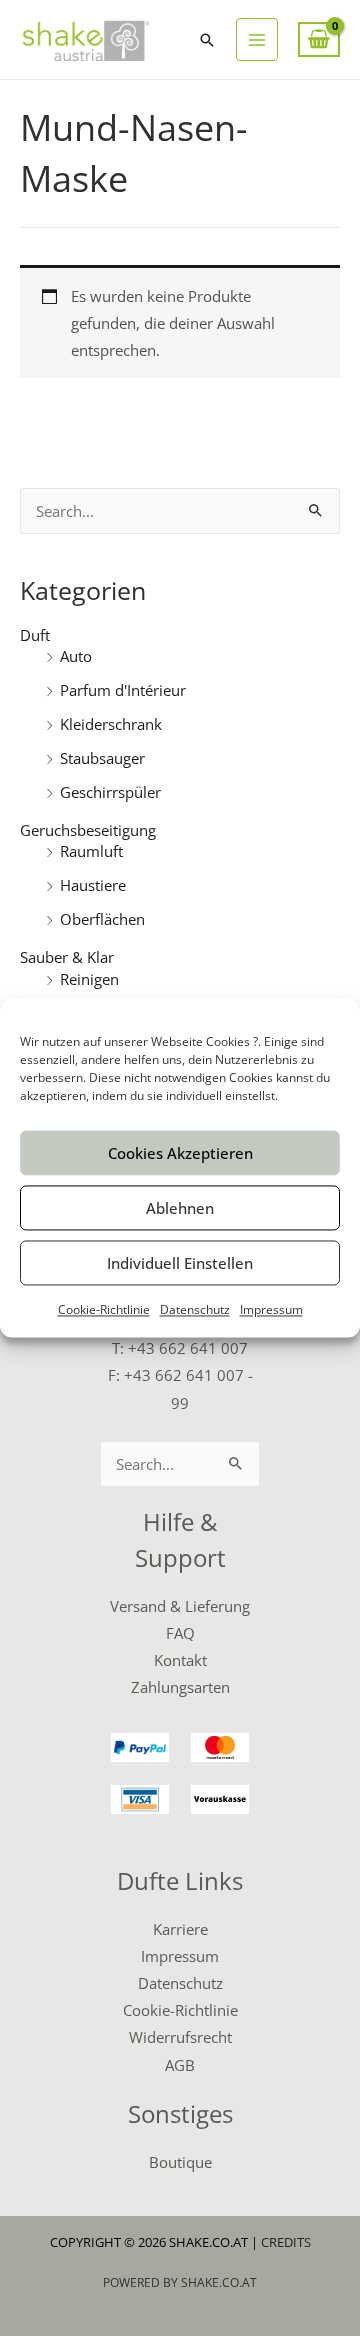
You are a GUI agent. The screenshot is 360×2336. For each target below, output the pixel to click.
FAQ (180, 1633)
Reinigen (89, 979)
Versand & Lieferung (180, 1606)
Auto (76, 656)
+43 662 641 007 (188, 1348)
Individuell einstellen (180, 1263)
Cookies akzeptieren (180, 1153)
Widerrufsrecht (180, 2037)
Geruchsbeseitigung (88, 830)
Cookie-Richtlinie (104, 1309)
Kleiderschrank (111, 724)
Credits (286, 2242)
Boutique (180, 2162)
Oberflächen (102, 919)
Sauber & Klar (67, 957)
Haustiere (93, 885)
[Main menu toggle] (257, 39)
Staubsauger (102, 758)
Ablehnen (180, 1208)
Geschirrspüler (110, 792)
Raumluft (91, 851)
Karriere (180, 1929)
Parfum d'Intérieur (123, 690)
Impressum (271, 1309)
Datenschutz (195, 1309)
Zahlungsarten (180, 1687)
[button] (207, 40)
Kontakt (180, 1660)
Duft (35, 635)
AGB (180, 2065)
